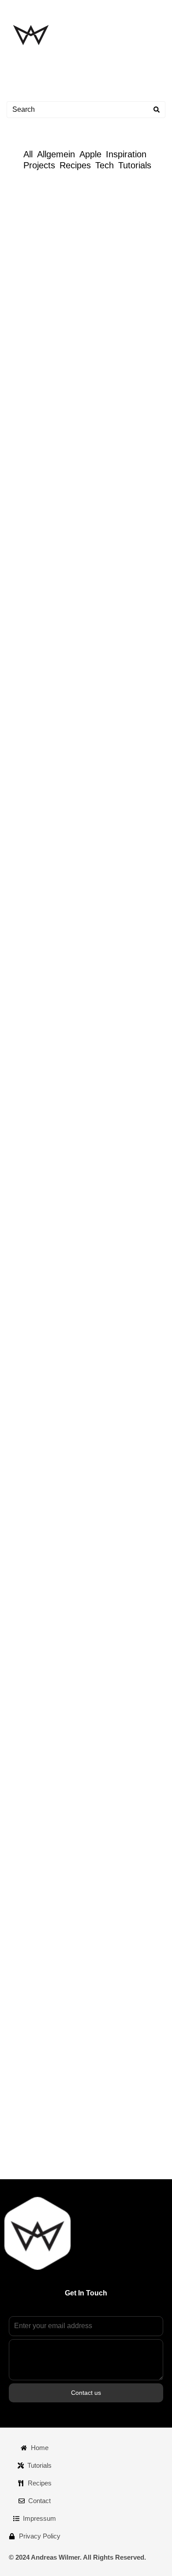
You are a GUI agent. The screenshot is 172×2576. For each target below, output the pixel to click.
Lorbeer (86, 475)
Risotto (81, 1202)
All (28, 154)
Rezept (90, 1538)
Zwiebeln (145, 489)
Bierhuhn (60, 1510)
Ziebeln (147, 651)
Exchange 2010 (47, 1970)
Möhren (80, 880)
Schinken (114, 1040)
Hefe (80, 1349)
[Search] (157, 110)
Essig (88, 1510)
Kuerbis (112, 1187)
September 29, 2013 (33, 968)
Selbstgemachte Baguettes (77, 1470)
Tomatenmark (111, 651)
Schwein (90, 894)
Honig (149, 1510)
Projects (39, 165)
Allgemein (56, 154)
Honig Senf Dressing (75, 1524)
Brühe (56, 1187)
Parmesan (144, 880)
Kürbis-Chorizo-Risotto (67, 1309)
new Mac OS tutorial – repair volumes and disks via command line (81, 285)
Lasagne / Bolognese (62, 987)
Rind (65, 894)
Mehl (101, 1349)
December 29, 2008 (32, 2071)
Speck (148, 894)
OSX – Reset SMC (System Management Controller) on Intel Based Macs (78, 1715)
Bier (34, 1510)
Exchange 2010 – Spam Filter (83, 1918)
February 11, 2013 (30, 1681)
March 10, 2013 (27, 1130)
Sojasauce (142, 1538)
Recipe (115, 475)
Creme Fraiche (104, 865)
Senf (114, 1538)
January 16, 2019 (29, 199)
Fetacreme (34, 758)
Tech (105, 165)
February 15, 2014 (31, 740)
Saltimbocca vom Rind (65, 1148)
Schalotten (141, 1202)
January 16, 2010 (29, 1764)
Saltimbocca (140, 1026)
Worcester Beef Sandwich (74, 597)
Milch (123, 1349)
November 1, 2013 (31, 792)
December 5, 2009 (31, 1832)
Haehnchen (118, 1510)
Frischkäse (79, 636)
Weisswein (143, 1216)
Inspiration (126, 154)
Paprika (120, 1524)
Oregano (111, 880)
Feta (50, 636)
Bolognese (62, 865)
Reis (57, 1202)
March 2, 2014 (25, 579)
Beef (60, 475)
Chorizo (83, 1187)
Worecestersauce (100, 489)
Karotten (144, 865)
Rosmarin (144, 475)
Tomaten (113, 908)
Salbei (107, 1026)
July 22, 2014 (24, 402)
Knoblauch (116, 636)
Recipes (75, 165)
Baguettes (51, 1349)
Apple (90, 154)
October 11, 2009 (29, 2004)
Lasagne (50, 880)
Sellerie (56, 489)
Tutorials (135, 165)
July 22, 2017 (24, 251)
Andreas (69, 199)
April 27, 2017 (25, 334)
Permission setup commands (83, 217)
